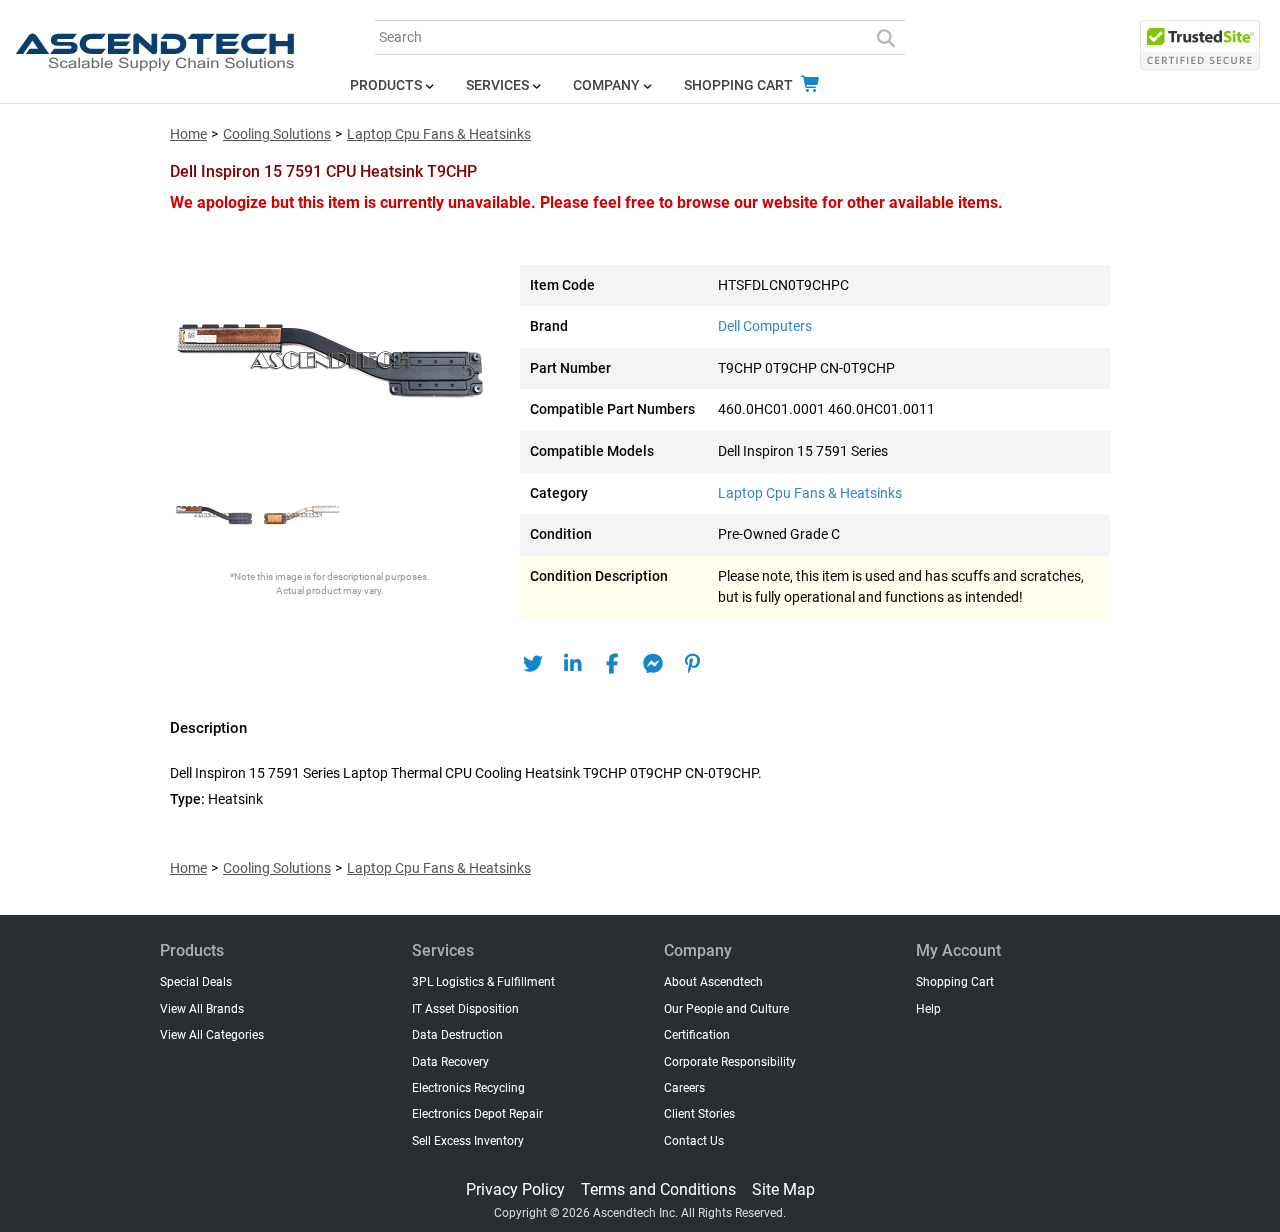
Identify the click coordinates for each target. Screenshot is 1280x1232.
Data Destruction (457, 1035)
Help (928, 1009)
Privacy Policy (515, 1189)
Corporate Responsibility (730, 1062)
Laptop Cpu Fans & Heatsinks (439, 134)
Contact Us (694, 1141)
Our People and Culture (726, 1009)
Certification (697, 1035)
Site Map (783, 1189)
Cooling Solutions (277, 134)
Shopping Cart (740, 85)
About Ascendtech (713, 982)
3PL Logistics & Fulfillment (483, 982)
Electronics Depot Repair (477, 1114)
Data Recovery (450, 1062)
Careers (684, 1088)
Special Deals (196, 982)
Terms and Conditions (658, 1189)
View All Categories (212, 1035)
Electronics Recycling (468, 1088)
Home (188, 134)
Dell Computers (765, 326)
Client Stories (699, 1114)
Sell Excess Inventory (468, 1141)
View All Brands (202, 1009)
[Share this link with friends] (532, 664)
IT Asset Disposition (465, 1009)
